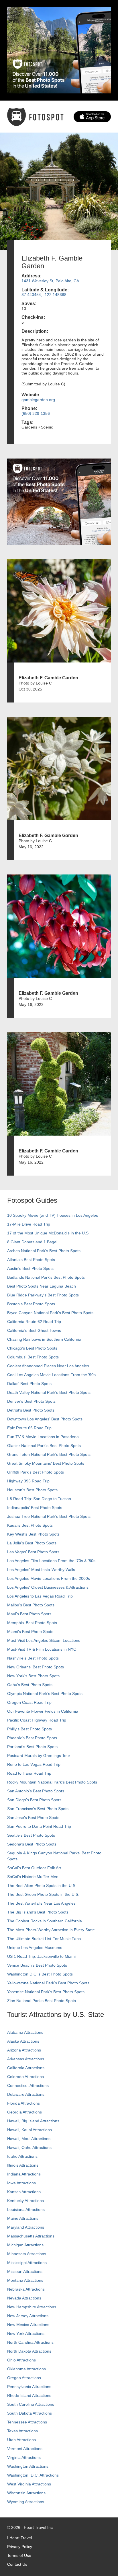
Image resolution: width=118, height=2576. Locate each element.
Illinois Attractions (23, 2165)
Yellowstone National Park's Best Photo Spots (48, 1983)
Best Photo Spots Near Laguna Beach (42, 1286)
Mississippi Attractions (27, 2263)
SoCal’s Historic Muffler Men (33, 1877)
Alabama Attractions (25, 2032)
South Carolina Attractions (31, 2404)
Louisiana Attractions (26, 2209)
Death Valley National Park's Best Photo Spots (49, 1392)
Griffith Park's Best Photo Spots (36, 1472)
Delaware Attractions (26, 2094)
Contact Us (17, 2564)
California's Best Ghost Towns (34, 1330)
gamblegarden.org (38, 400)
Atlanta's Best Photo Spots (31, 1260)
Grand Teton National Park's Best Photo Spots (49, 1454)
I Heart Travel (19, 2538)
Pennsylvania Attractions (29, 2387)
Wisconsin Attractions (26, 2493)
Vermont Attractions (25, 2449)
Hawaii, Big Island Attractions (33, 2121)
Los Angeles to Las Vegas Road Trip (40, 1596)
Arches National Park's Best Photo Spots (44, 1251)
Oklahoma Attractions (26, 2369)
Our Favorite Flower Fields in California (43, 1711)
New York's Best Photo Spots (33, 1676)
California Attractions (26, 2068)
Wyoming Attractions (26, 2502)
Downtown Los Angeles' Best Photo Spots (45, 1419)
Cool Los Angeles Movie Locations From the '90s (51, 1375)
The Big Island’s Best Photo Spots (38, 1912)
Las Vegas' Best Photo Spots (33, 1552)
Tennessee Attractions (27, 2422)
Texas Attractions (22, 2431)
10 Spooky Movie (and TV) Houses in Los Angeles (53, 1215)
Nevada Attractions (24, 2298)
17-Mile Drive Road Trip (29, 1224)
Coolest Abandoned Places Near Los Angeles (48, 1366)
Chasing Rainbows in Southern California (44, 1339)
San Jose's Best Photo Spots (33, 1818)
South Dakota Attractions (29, 2413)
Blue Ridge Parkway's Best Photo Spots (43, 1295)
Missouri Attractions (25, 2271)
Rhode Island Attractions (29, 2395)
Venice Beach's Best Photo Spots (37, 1965)
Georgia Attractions (24, 2112)
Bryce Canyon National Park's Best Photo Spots (50, 1313)
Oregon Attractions (24, 2378)
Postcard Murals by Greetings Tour (39, 1756)
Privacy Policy (20, 2547)
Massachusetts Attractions (31, 2236)
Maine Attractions (23, 2218)
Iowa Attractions (21, 2183)
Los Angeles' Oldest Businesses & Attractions (48, 1587)
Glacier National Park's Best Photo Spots (44, 1446)
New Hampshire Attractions (32, 2307)
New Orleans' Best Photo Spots (36, 1667)
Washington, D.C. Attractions (33, 2475)
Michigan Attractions (25, 2245)
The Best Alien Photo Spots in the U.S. (42, 1886)
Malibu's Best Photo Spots (31, 1605)
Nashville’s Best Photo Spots (33, 1658)
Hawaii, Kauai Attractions (29, 2130)
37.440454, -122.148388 (44, 295)
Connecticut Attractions (28, 2085)
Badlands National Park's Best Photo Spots (46, 1277)
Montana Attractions (25, 2280)
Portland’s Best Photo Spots (32, 1747)
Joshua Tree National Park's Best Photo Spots (49, 1516)
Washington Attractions (28, 2466)
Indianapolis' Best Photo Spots (35, 1508)
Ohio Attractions (21, 2360)
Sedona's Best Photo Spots (32, 1844)
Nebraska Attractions (26, 2289)
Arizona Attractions (24, 2050)
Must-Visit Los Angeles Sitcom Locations (44, 1640)
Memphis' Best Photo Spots (32, 1623)
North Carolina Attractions (30, 2342)
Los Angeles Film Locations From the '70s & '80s (51, 1561)
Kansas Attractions (24, 2192)
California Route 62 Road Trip (34, 1322)
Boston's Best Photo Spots (31, 1304)
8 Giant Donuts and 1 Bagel (32, 1242)
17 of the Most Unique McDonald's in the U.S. (48, 1233)
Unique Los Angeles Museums (35, 1947)
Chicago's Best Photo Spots (32, 1348)
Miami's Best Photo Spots (30, 1632)
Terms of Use (19, 2555)
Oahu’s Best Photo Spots (30, 1685)
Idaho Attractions (22, 2156)
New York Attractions (26, 2333)
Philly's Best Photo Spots (29, 1729)
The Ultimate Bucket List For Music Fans (44, 1939)
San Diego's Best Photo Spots (34, 1800)
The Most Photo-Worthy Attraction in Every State (51, 1930)
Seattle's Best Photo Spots (31, 1835)
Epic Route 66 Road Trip (29, 1428)
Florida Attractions (23, 2103)
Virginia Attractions (24, 2457)
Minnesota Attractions (27, 2254)
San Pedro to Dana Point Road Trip (39, 1826)
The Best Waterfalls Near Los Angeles (41, 1903)
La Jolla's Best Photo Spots (32, 1543)
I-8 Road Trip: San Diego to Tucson (39, 1499)
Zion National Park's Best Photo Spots (42, 2001)
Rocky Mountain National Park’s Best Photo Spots (52, 1782)
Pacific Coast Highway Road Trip (37, 1720)
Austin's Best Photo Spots (30, 1268)
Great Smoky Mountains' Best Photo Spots (46, 1463)
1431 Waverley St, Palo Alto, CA (50, 281)
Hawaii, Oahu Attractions (29, 2147)
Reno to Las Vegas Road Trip (34, 1764)
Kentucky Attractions (25, 2201)
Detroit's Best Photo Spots (31, 1410)
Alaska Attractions (23, 2041)
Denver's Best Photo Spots (31, 1401)
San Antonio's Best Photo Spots (36, 1791)
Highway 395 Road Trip (28, 1481)
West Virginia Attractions (29, 2484)
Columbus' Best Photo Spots (33, 1357)
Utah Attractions (21, 2440)
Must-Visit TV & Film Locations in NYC (42, 1649)
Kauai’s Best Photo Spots (30, 1525)
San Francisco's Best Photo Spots (38, 1809)
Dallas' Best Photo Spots (29, 1384)
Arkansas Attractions (26, 2059)
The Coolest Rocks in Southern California (45, 1921)
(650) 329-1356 (36, 413)
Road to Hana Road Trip (29, 1773)
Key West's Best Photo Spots (33, 1534)
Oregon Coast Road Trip (29, 1702)
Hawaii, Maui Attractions (29, 2139)
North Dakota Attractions (29, 2351)
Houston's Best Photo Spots (32, 1490)
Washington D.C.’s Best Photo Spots (40, 1974)
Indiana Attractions (24, 2174)
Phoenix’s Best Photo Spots (32, 1738)
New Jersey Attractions (28, 2316)
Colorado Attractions (25, 2077)
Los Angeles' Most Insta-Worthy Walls (41, 1570)
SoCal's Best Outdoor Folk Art (34, 1868)
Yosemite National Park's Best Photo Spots (46, 1992)
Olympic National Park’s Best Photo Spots (45, 1694)
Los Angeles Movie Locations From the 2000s (49, 1578)
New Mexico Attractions (28, 2325)
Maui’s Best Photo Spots (29, 1614)
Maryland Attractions (26, 2227)
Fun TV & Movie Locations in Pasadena (43, 1437)
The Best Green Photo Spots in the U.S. (43, 1894)
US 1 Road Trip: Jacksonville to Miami (41, 1956)
